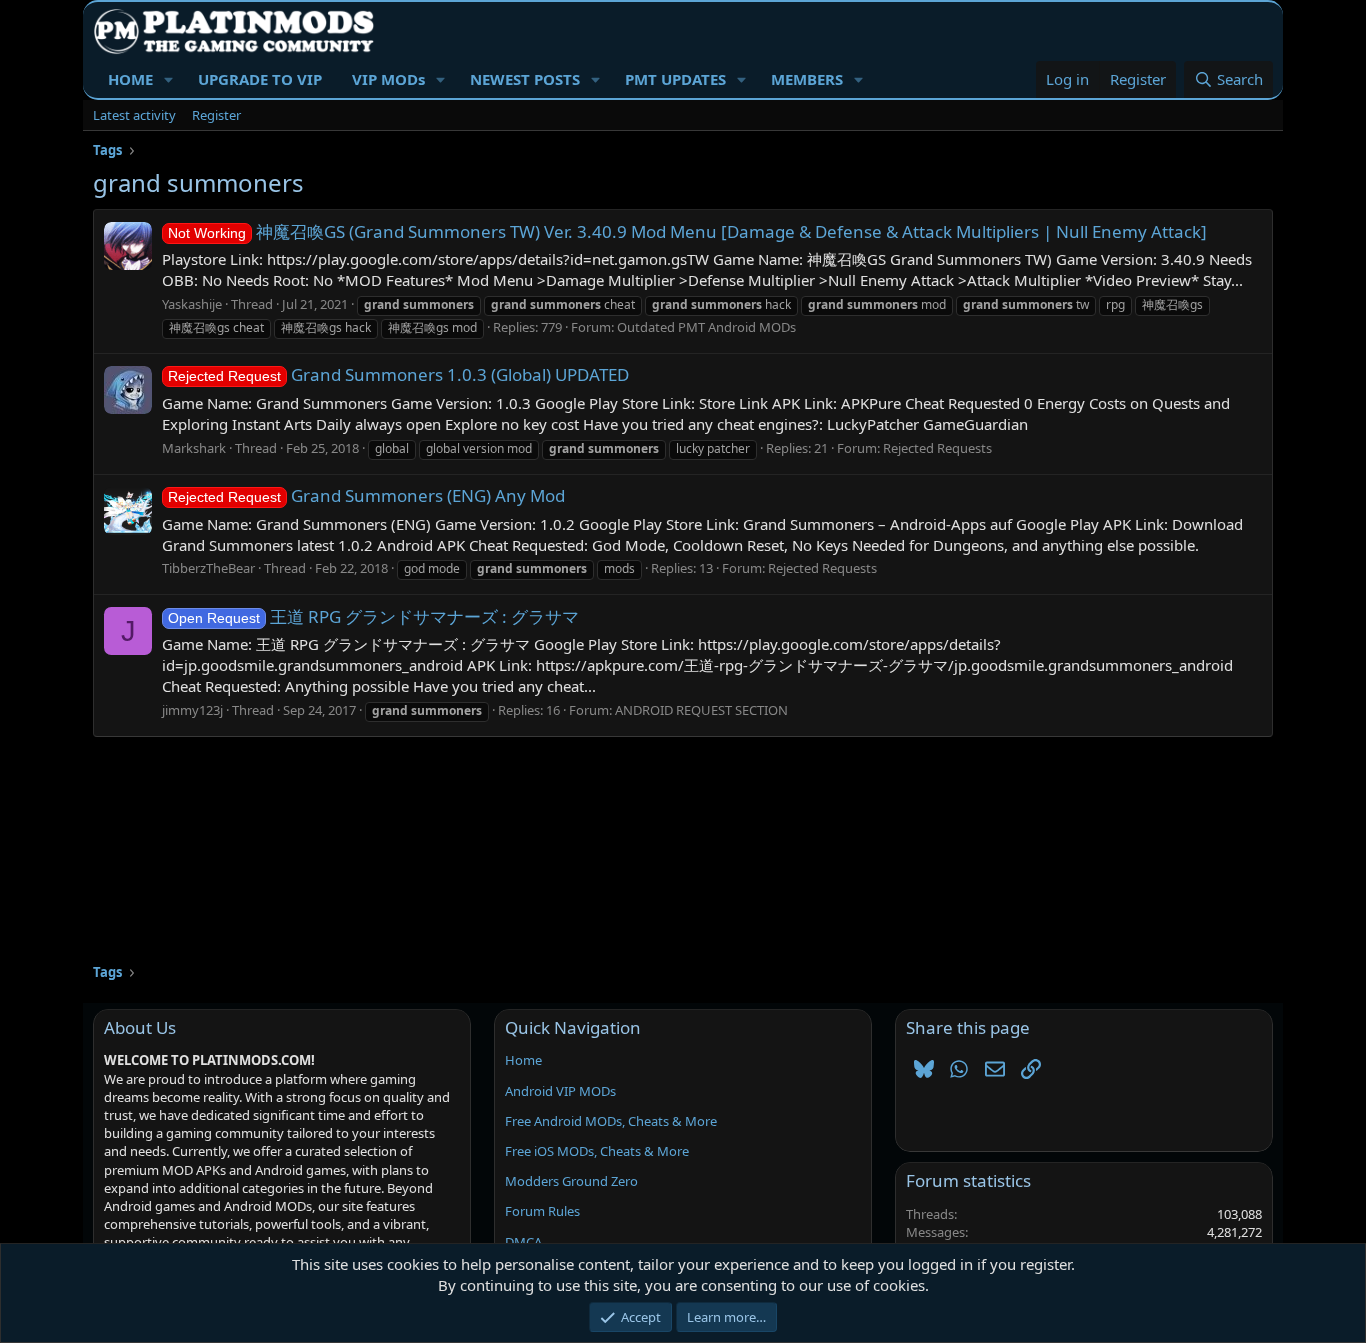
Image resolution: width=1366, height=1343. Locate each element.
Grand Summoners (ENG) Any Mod (366, 495)
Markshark (194, 448)
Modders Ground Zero (571, 1181)
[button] (169, 79)
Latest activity (134, 115)
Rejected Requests (937, 448)
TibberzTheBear (208, 568)
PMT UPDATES (675, 79)
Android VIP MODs (560, 1091)
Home (523, 1060)
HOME (130, 79)
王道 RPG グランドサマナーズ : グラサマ (373, 616)
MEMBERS (807, 79)
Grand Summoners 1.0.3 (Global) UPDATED (398, 374)
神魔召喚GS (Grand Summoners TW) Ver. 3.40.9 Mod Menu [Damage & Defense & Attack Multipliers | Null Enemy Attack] (687, 231)
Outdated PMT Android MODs (706, 327)
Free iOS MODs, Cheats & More (597, 1151)
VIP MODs (388, 79)
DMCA (523, 1242)
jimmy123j (192, 710)
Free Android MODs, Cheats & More (611, 1121)
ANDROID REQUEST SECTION (701, 710)
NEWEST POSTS (525, 79)
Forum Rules (542, 1211)
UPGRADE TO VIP (260, 79)
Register (216, 115)
